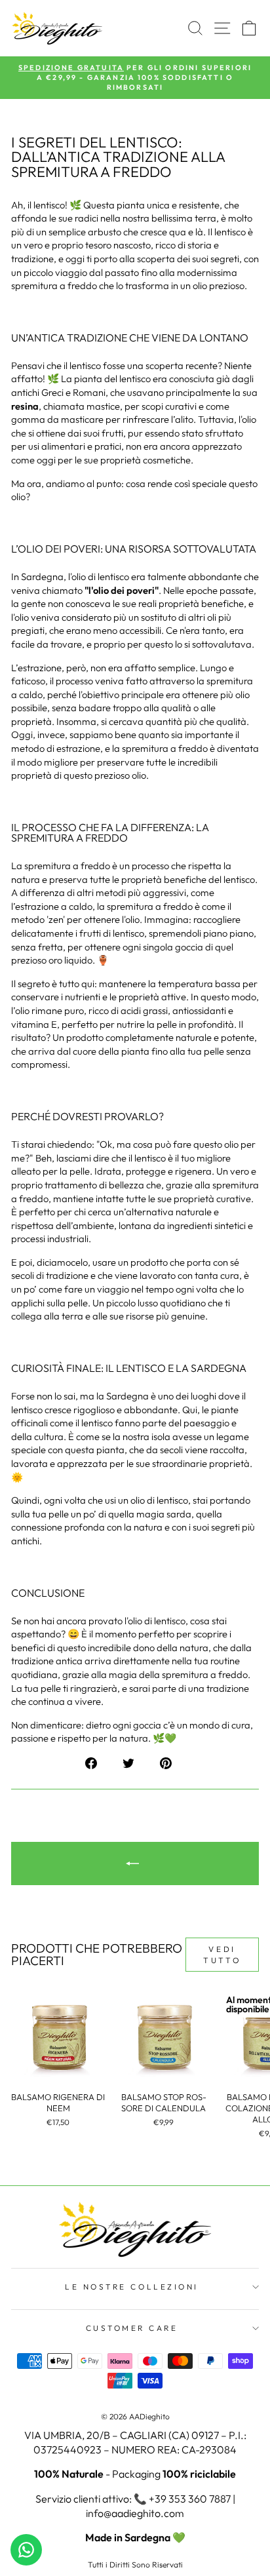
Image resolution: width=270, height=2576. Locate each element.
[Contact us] (26, 2550)
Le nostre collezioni (132, 2287)
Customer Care (132, 2328)
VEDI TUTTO (222, 1955)
